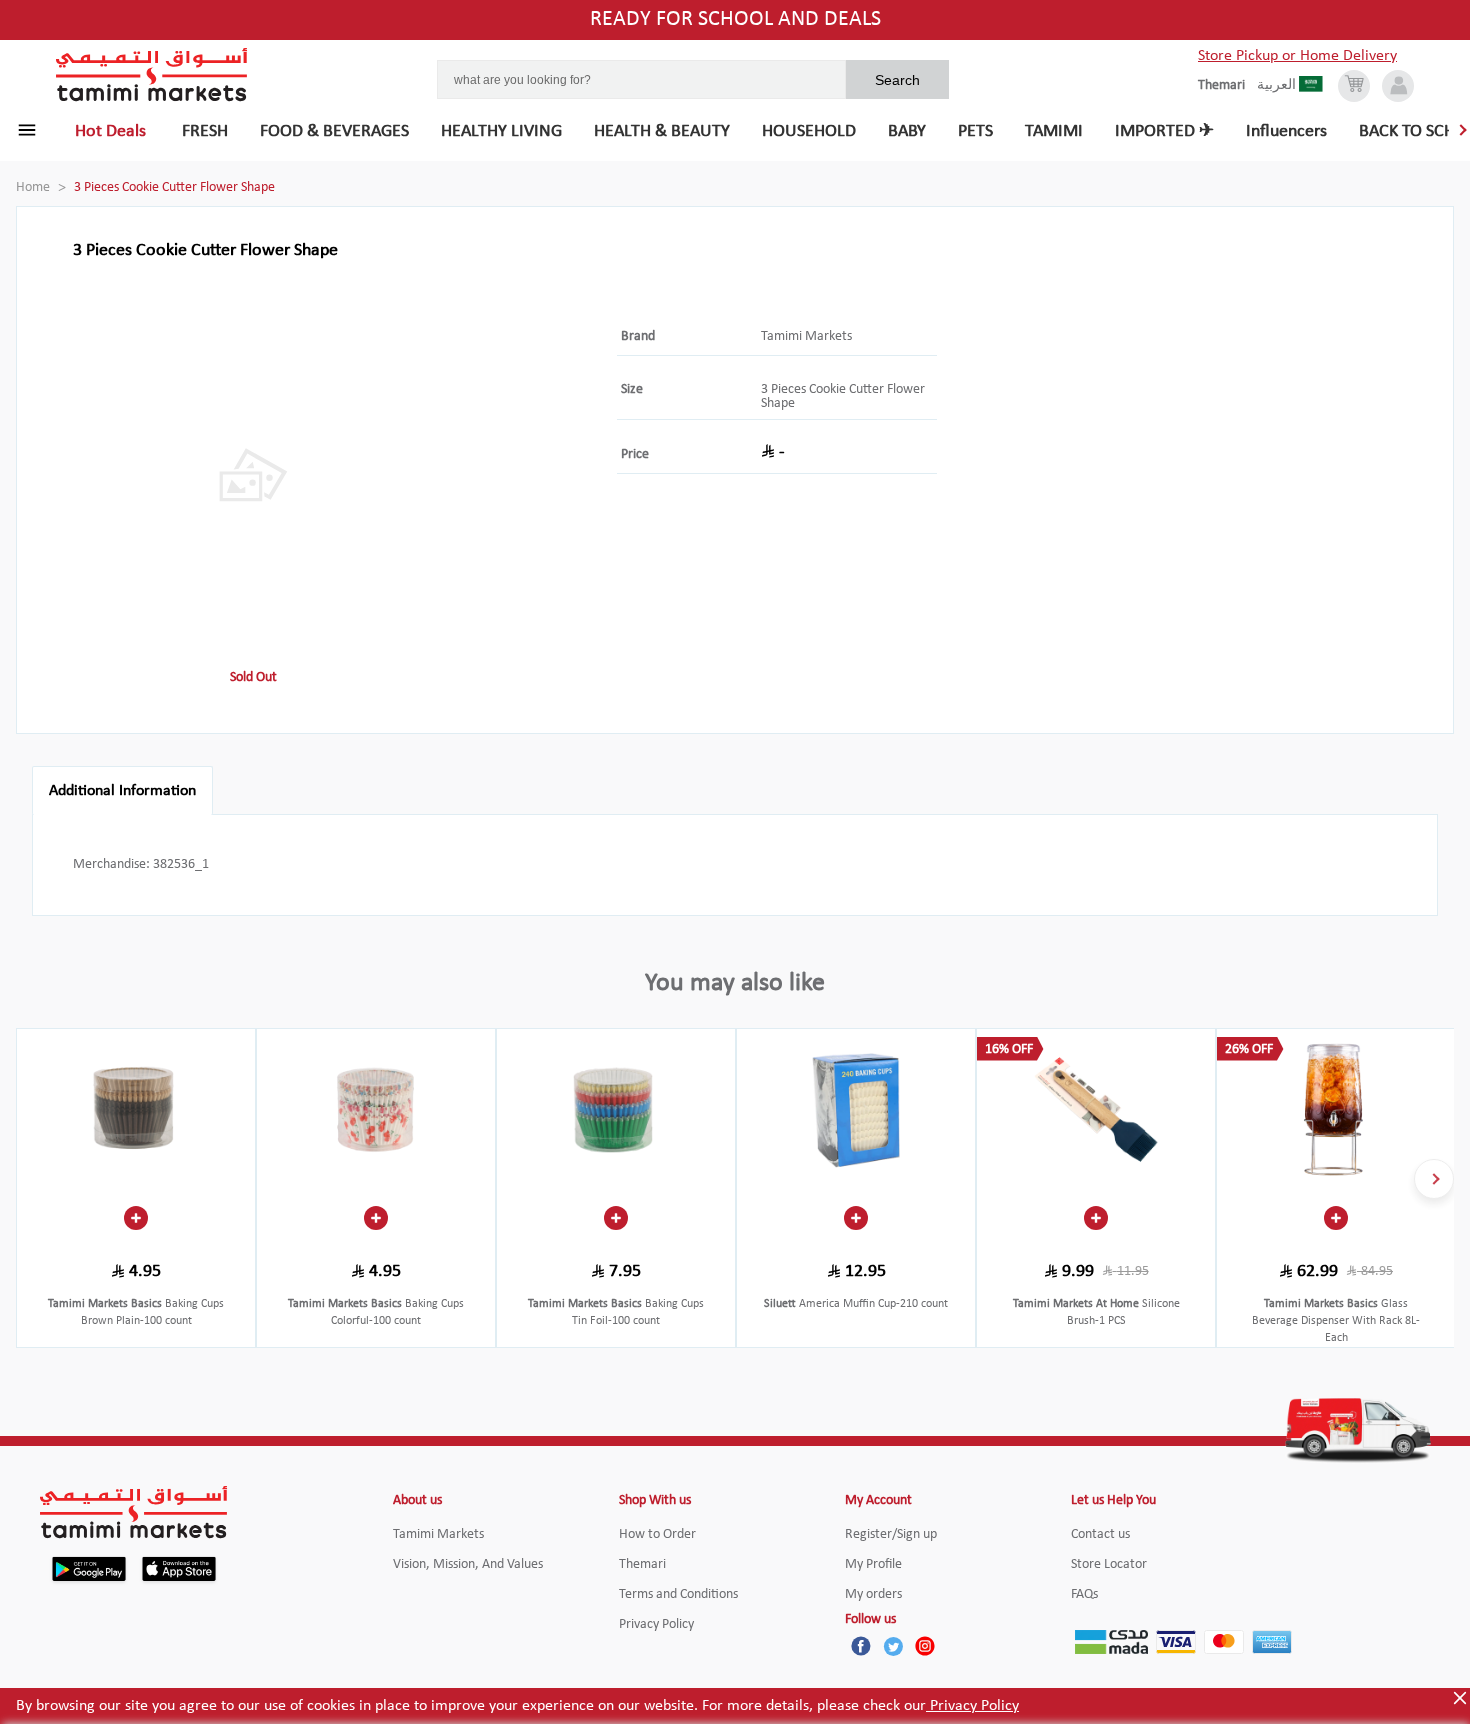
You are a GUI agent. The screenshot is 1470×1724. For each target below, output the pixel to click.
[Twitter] (893, 1646)
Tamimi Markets (806, 336)
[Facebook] (861, 1646)
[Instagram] (925, 1646)
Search (897, 80)
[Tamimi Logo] (152, 75)
